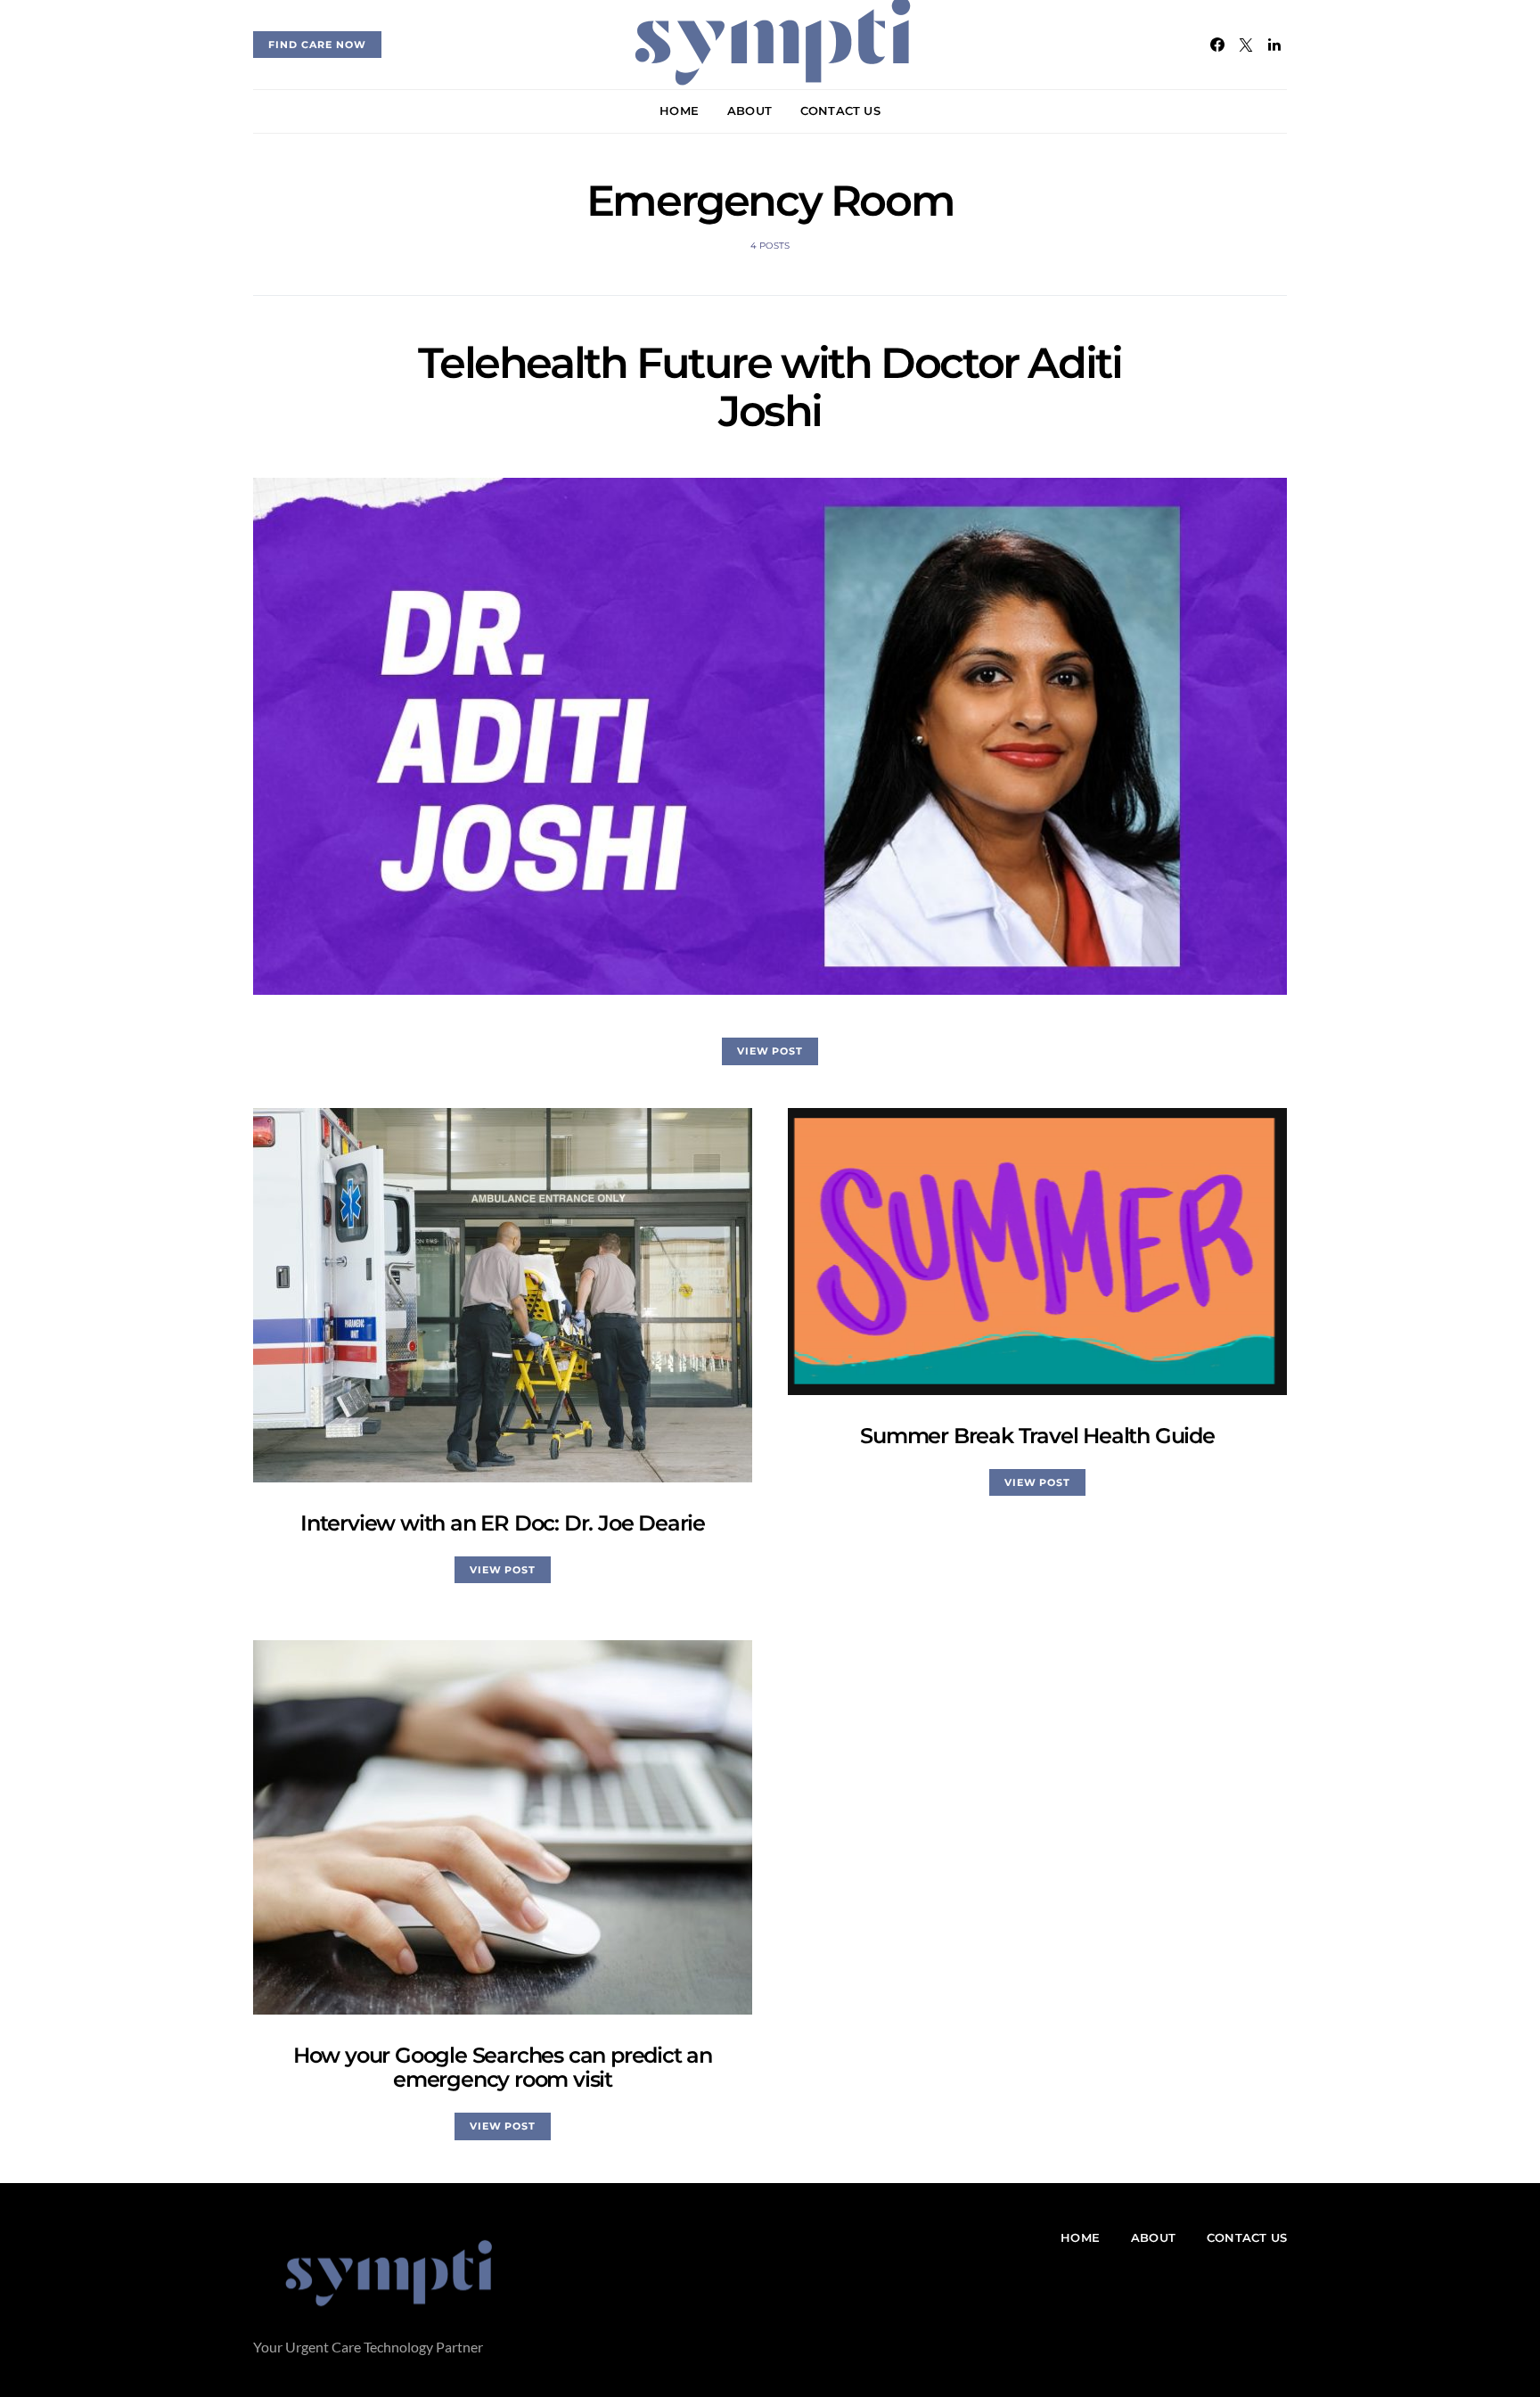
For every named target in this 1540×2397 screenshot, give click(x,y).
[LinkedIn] (1274, 45)
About (750, 111)
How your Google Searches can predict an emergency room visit (503, 2067)
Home (679, 111)
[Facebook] (1217, 45)
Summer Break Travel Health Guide (1037, 1436)
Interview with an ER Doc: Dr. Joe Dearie (503, 1523)
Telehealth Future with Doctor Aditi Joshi (770, 387)
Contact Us (840, 111)
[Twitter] (1246, 45)
